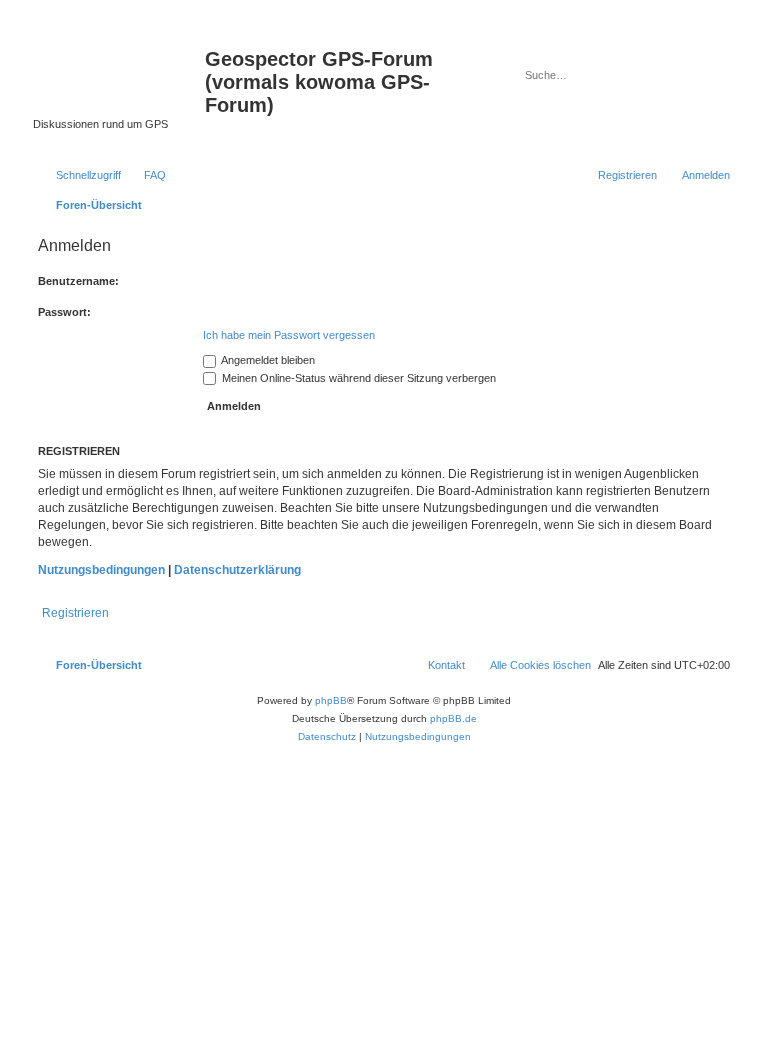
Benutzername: (78, 281)
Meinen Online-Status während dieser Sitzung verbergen (357, 378)
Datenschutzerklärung (237, 570)
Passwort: (64, 312)
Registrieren (75, 613)
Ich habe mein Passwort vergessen (289, 335)
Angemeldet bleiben (267, 360)
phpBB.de (453, 718)
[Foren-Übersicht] (119, 65)
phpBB (331, 700)
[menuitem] (146, 175)
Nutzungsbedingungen (101, 570)
